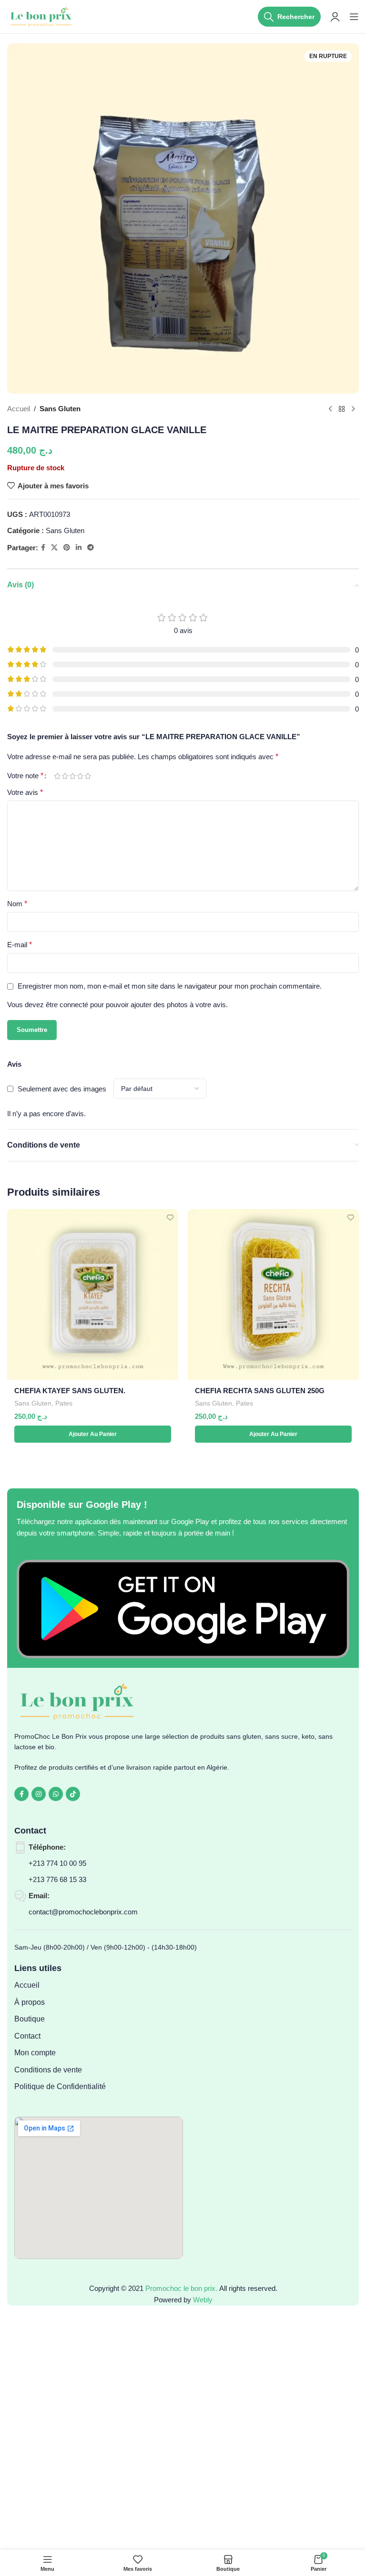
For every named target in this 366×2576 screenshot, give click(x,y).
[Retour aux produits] (342, 409)
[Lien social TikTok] (73, 1794)
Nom (17, 904)
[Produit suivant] (353, 409)
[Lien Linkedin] (79, 548)
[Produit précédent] (330, 409)
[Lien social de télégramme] (91, 548)
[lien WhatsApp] (56, 1794)
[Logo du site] (42, 16)
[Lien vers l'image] (183, 1608)
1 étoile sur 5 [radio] (57, 776)
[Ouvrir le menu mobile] (354, 17)
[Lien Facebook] (43, 548)
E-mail (20, 945)
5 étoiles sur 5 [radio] (88, 776)
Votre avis (25, 792)
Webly (203, 2300)
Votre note (25, 776)
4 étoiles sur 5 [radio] (80, 776)
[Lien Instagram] (39, 1794)
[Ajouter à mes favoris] (170, 1217)
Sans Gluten (60, 409)
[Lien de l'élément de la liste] (99, 1985)
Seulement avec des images (62, 1089)
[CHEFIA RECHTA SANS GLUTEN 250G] (273, 1294)
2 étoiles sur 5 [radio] (65, 776)
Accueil (19, 409)
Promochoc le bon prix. (181, 2288)
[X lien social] (54, 548)
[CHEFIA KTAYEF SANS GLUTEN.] (93, 1294)
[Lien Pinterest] (67, 548)
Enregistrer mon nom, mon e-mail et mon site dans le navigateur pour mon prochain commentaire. (170, 986)
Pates (64, 1403)
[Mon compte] (335, 17)
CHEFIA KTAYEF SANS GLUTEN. (70, 1391)
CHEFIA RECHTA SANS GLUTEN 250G (260, 1391)
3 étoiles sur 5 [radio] (72, 776)
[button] (93, 1434)
